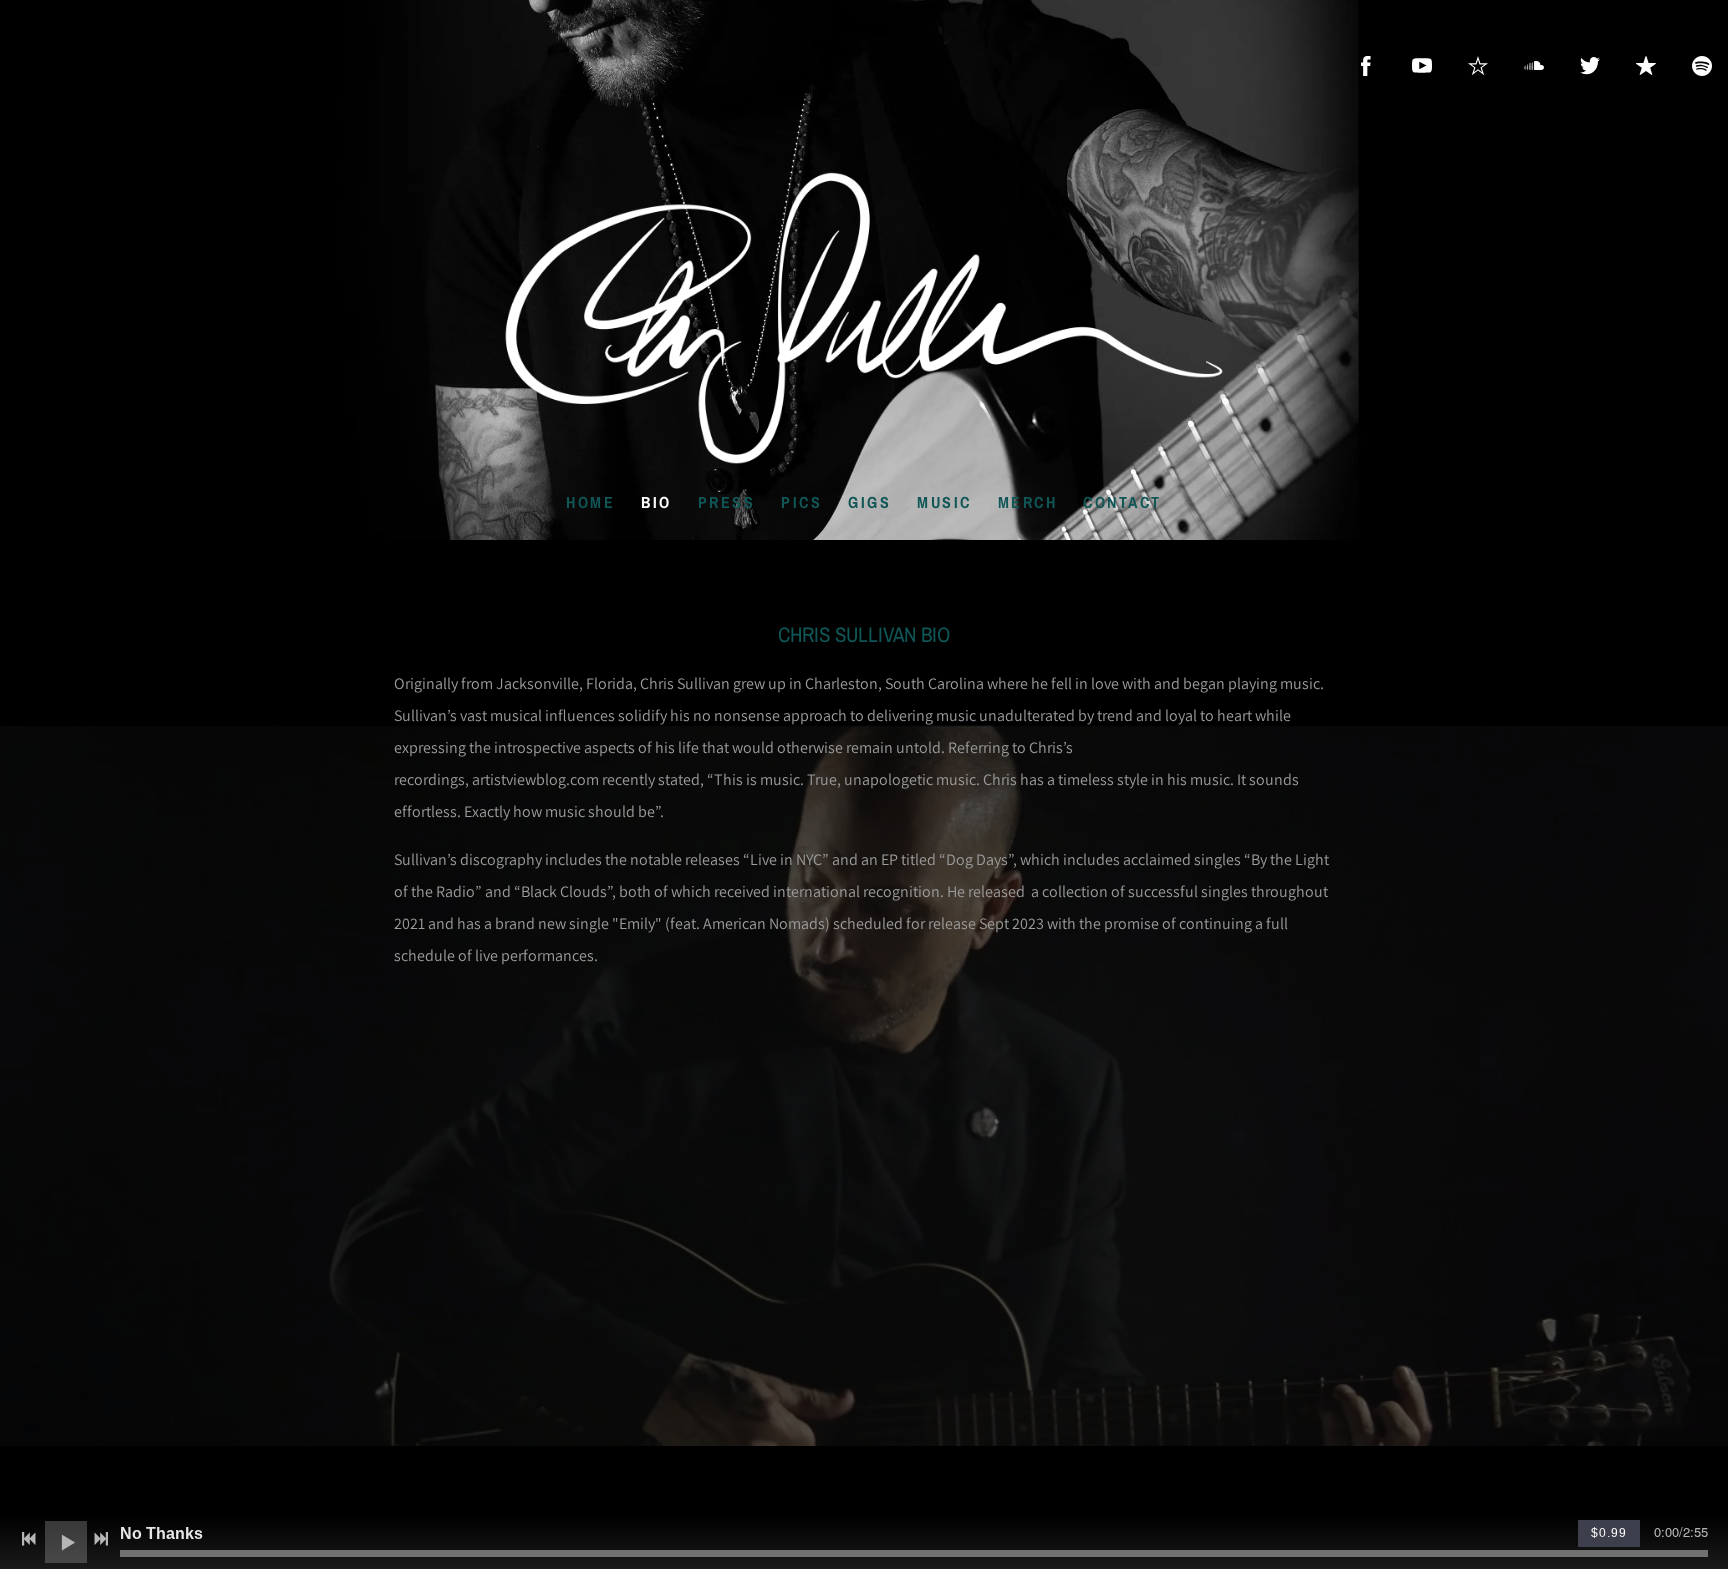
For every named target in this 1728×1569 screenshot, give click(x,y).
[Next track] (101, 1539)
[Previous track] (29, 1539)
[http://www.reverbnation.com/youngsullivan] (1478, 66)
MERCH (1028, 502)
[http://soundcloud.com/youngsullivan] (1534, 66)
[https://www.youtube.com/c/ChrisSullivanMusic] (1422, 66)
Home (590, 502)
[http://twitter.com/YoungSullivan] (1590, 66)
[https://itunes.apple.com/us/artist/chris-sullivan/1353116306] (1646, 66)
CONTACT (1122, 502)
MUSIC (944, 502)
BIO (656, 502)
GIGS (869, 502)
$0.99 (1609, 1533)
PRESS (727, 502)
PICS (801, 502)
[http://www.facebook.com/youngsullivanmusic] (1366, 66)
